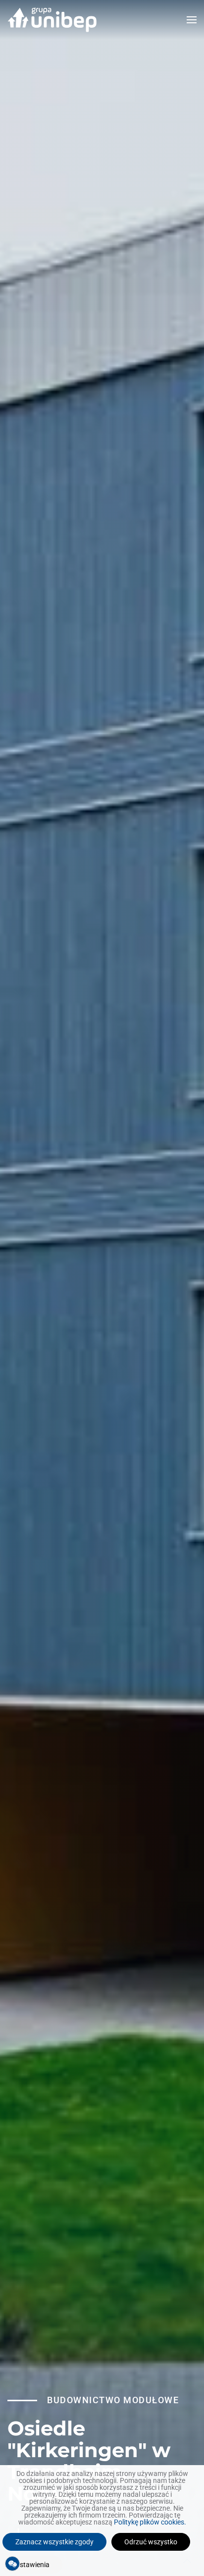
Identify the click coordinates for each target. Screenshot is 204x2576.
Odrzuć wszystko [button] (151, 2542)
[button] (192, 20)
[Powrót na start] (52, 20)
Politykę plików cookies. (150, 2522)
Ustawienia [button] (32, 2565)
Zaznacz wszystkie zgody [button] (54, 2542)
